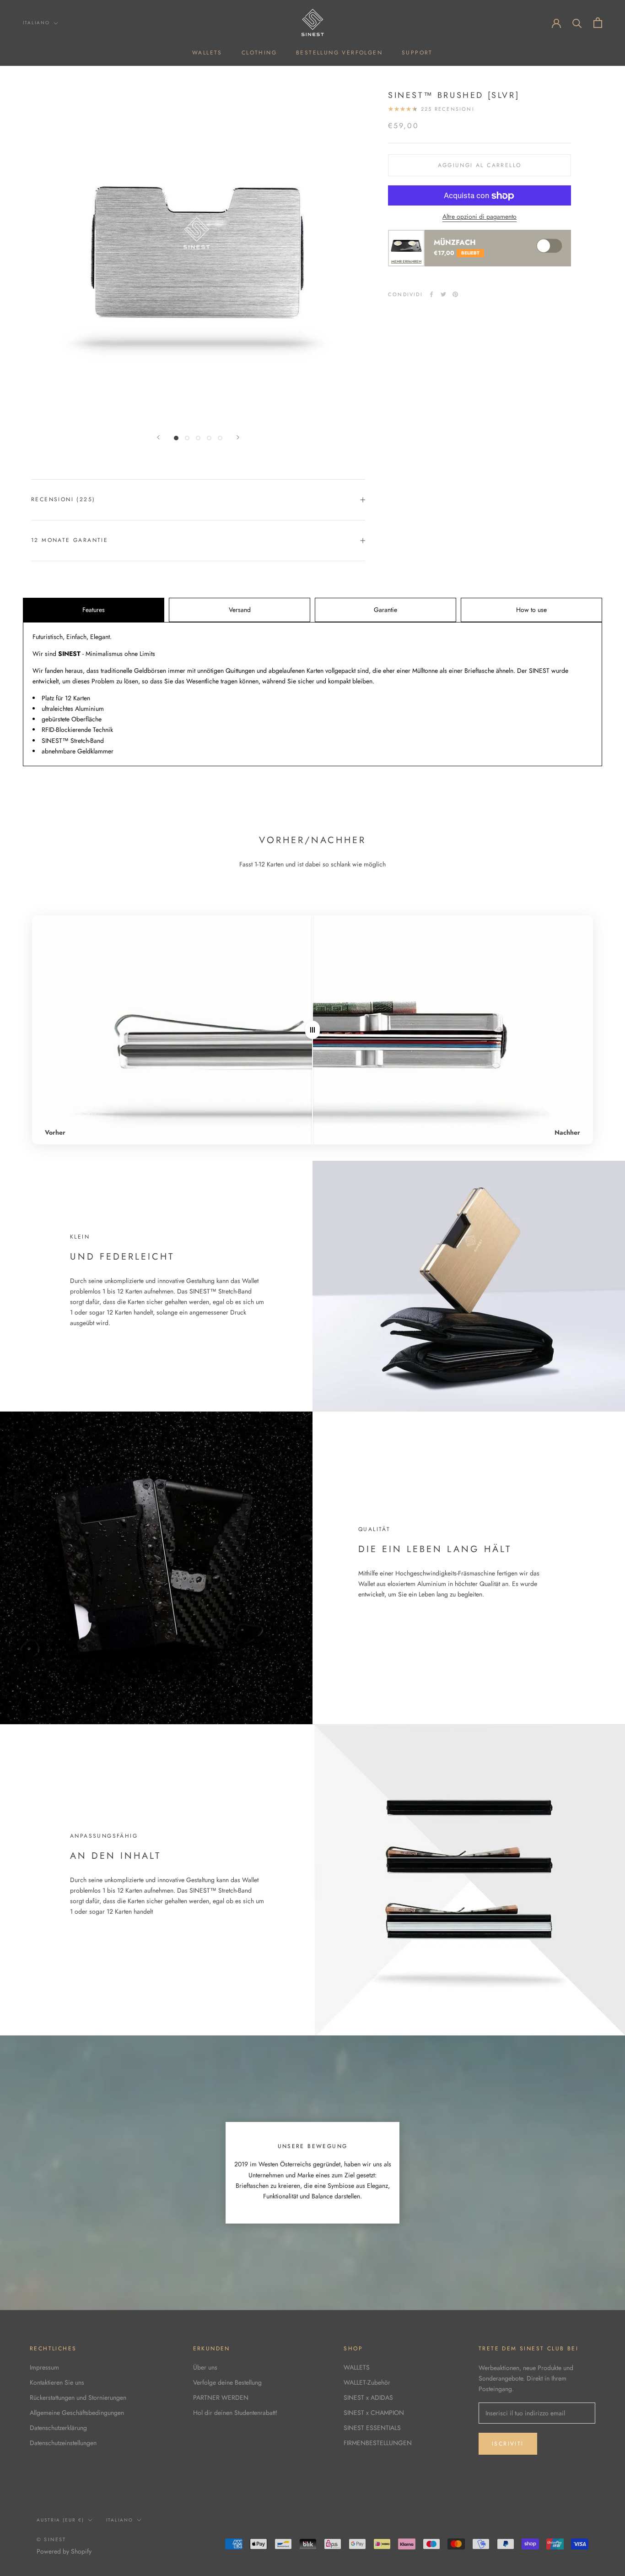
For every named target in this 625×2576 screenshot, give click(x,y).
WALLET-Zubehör (367, 2382)
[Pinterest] (455, 294)
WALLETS (207, 53)
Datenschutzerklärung (58, 2428)
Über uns (205, 2367)
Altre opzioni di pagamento (480, 217)
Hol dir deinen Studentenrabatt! (235, 2413)
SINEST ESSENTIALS (372, 2428)
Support (417, 53)
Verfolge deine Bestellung (227, 2382)
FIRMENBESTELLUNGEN (378, 2443)
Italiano (36, 23)
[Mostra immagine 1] (176, 438)
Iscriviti (508, 2444)
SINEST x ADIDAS (368, 2397)
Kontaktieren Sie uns (57, 2382)
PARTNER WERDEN (221, 2397)
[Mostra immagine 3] (198, 438)
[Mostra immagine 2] (187, 438)
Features (94, 610)
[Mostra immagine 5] (220, 438)
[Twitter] (443, 294)
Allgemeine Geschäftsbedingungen (77, 2413)
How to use (531, 610)
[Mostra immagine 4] (209, 438)
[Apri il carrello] (598, 23)
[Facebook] (431, 294)
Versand (240, 610)
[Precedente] (158, 437)
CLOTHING (259, 53)
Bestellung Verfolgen (339, 53)
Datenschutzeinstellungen (63, 2443)
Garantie (385, 610)
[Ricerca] (577, 23)
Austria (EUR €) (60, 2520)
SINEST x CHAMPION (374, 2413)
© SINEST (51, 2539)
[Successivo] (238, 437)
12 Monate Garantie (70, 540)
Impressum (44, 2367)
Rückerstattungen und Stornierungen (78, 2397)
